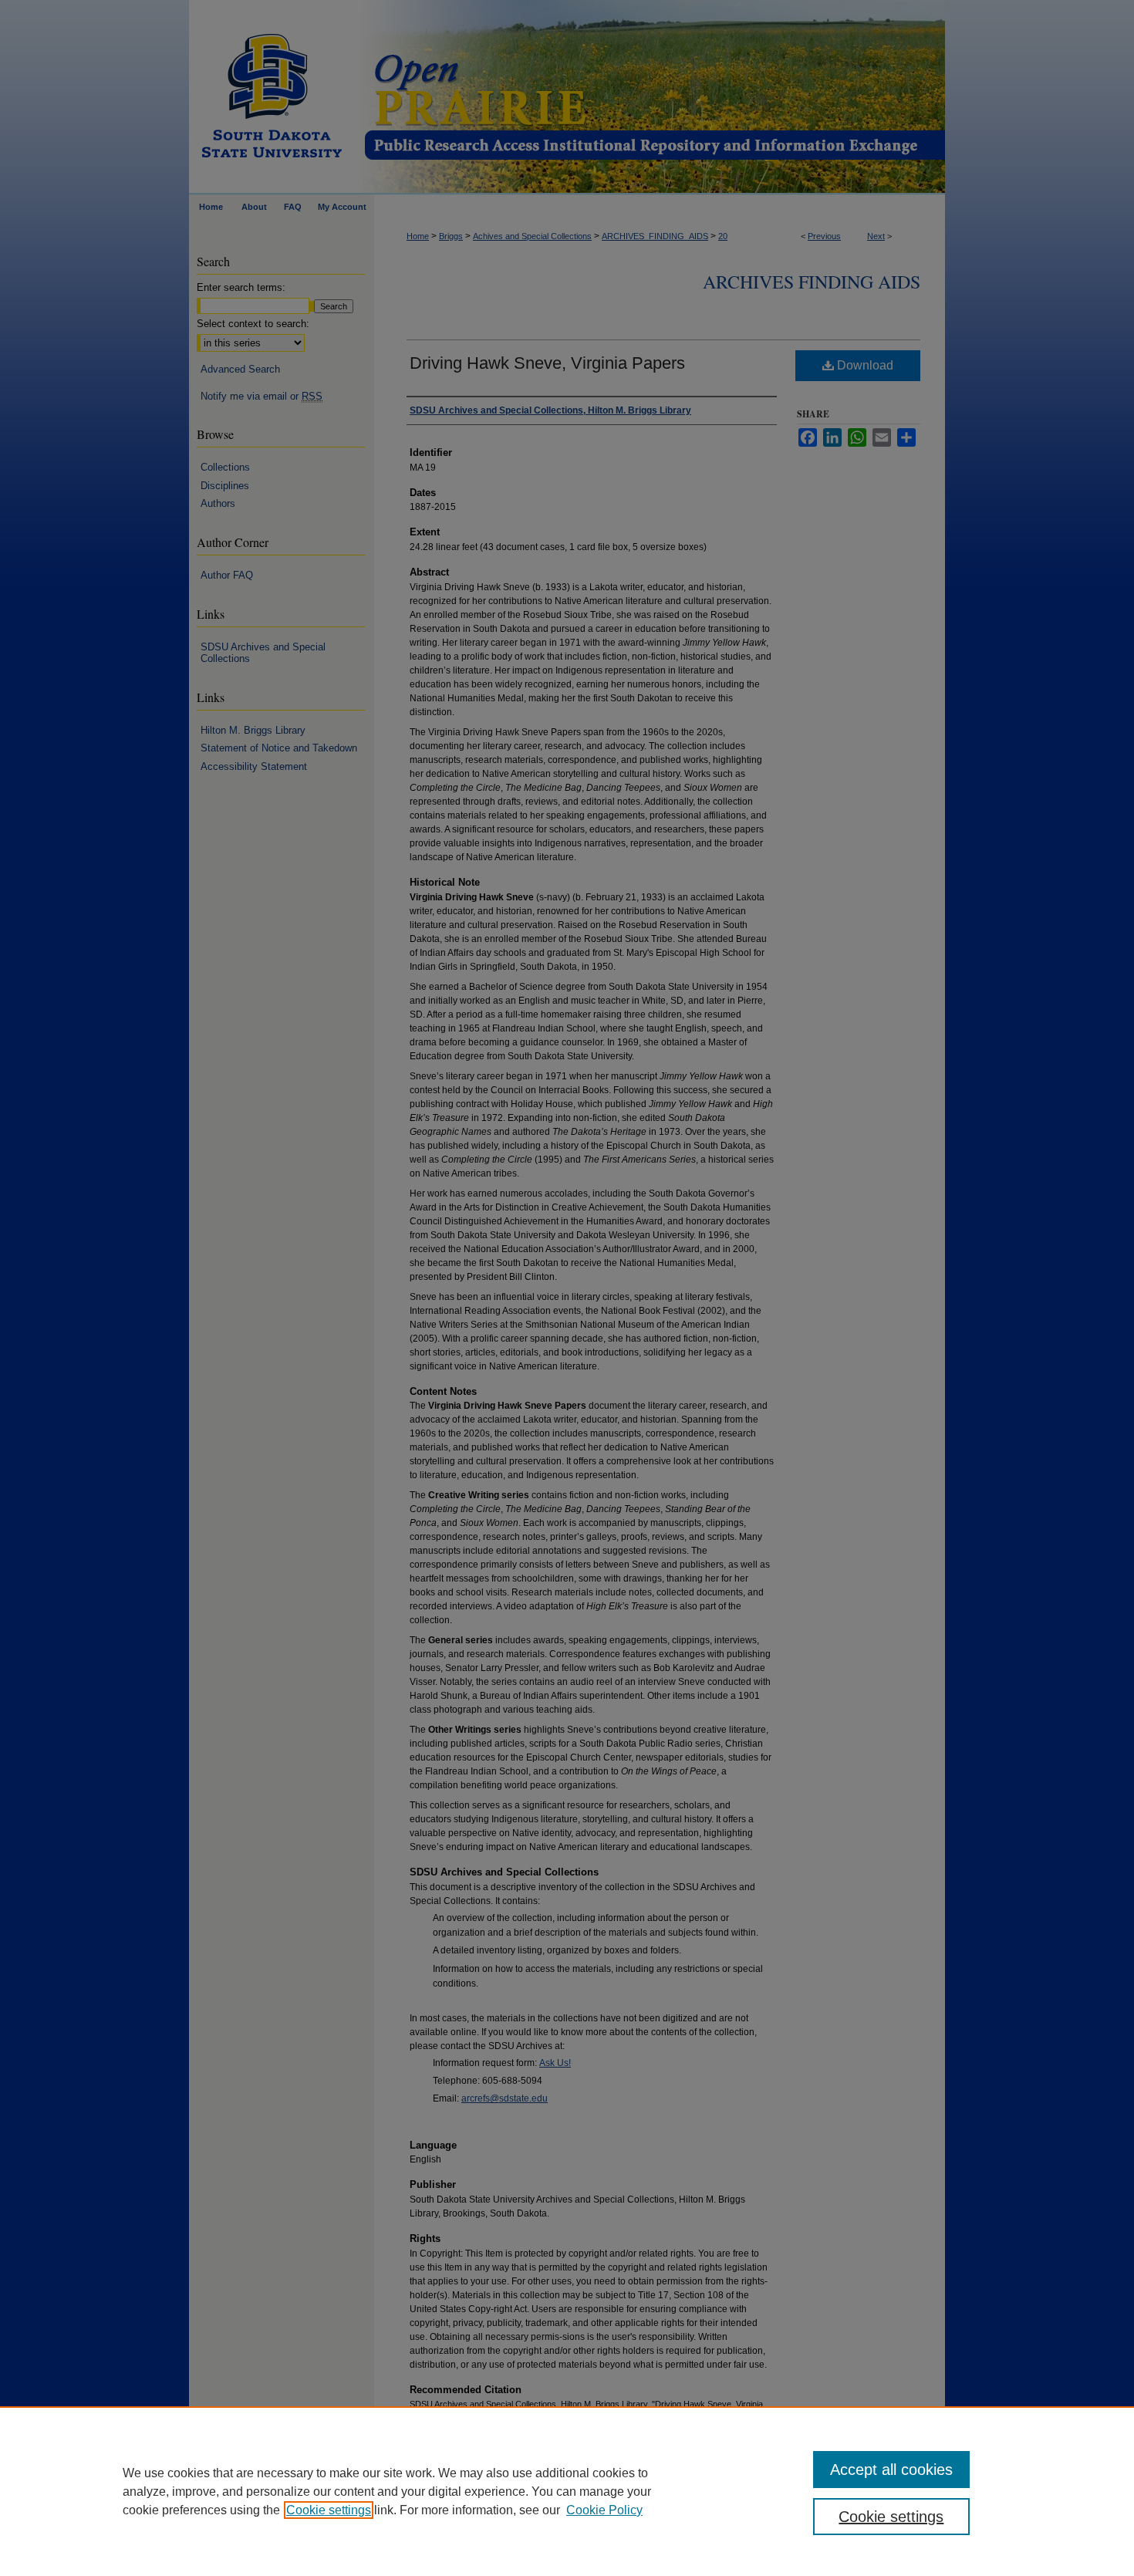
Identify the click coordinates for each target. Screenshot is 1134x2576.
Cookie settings (329, 2510)
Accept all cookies (891, 2470)
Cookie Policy (604, 2510)
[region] (567, 2491)
